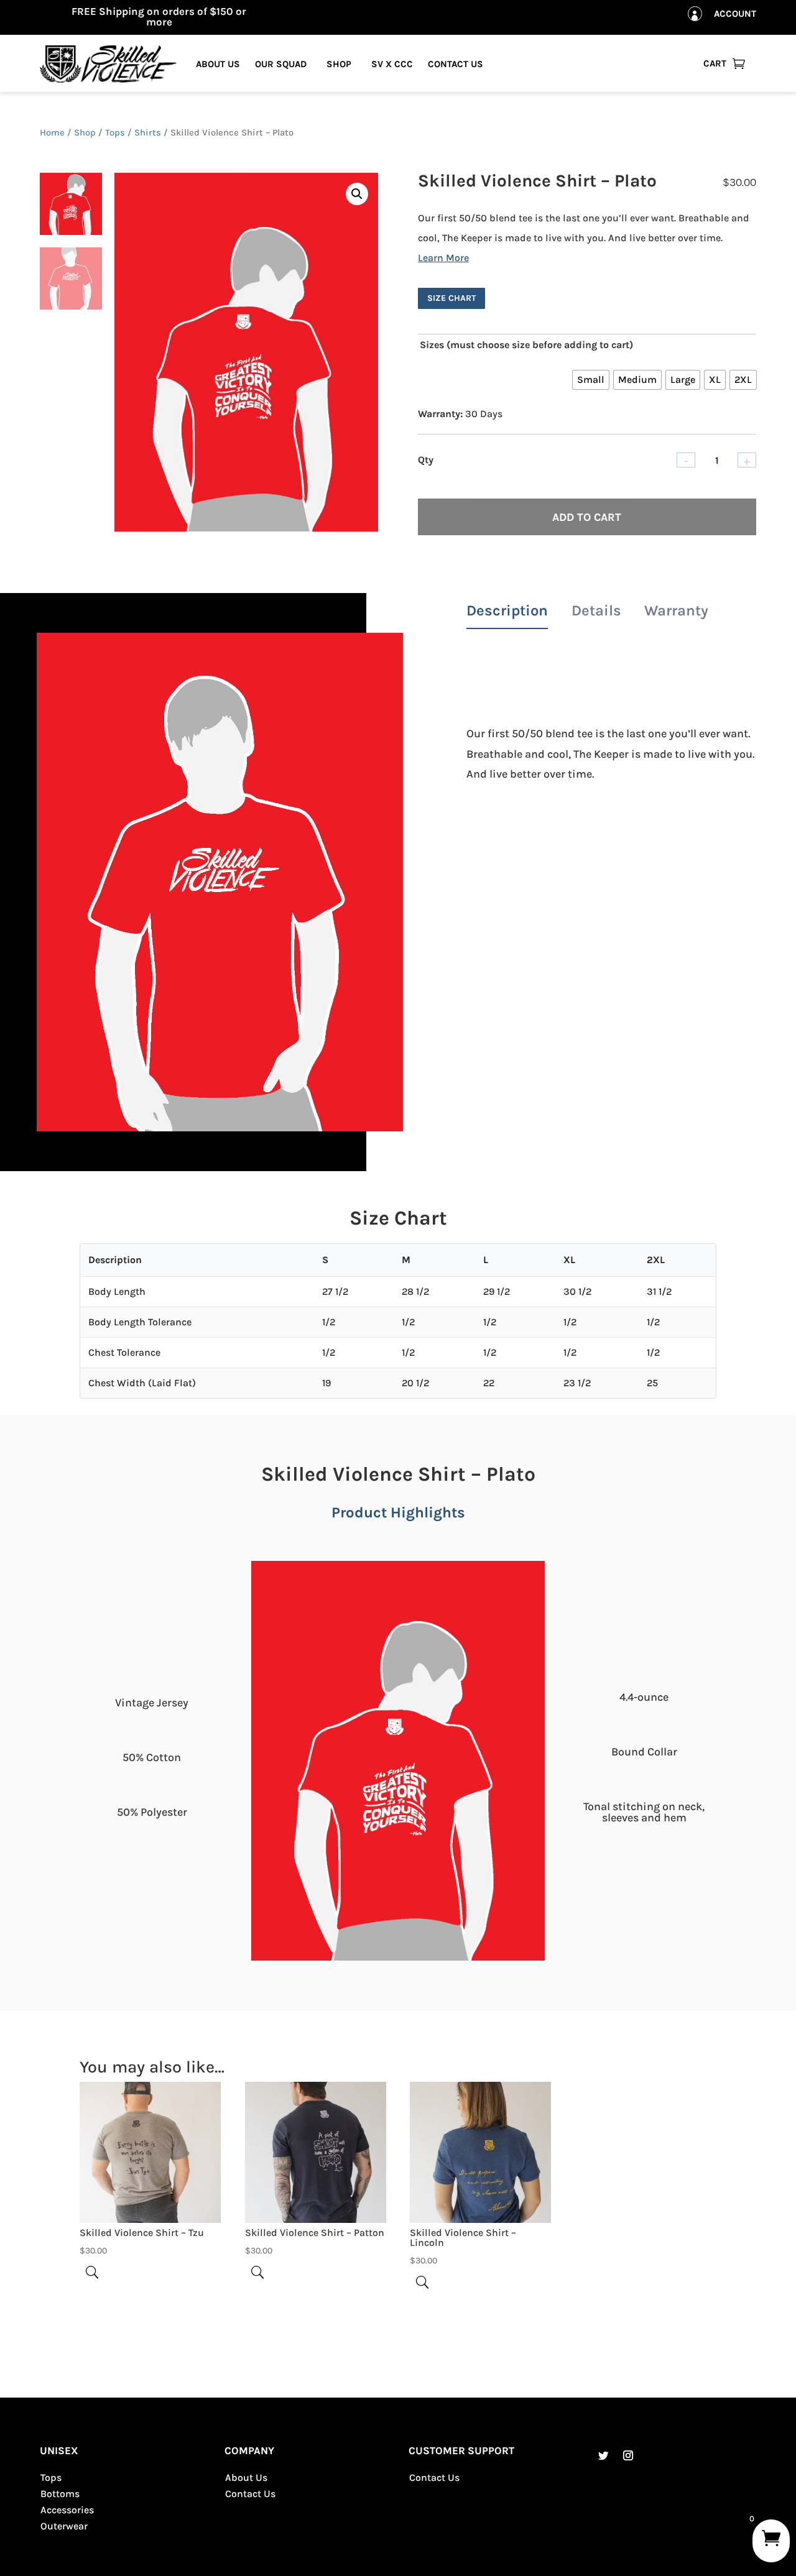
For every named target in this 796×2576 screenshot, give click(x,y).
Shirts (148, 133)
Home (52, 133)
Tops (115, 133)
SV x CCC (392, 64)
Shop (339, 64)
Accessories (67, 2510)
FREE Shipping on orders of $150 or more (159, 16)
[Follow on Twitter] (603, 2455)
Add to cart (587, 517)
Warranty (676, 610)
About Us (218, 64)
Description (507, 610)
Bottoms (60, 2494)
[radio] (591, 380)
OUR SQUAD (281, 64)
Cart (715, 63)
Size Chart (451, 298)
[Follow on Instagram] (628, 2455)
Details (596, 610)
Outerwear (64, 2526)
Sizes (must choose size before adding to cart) (526, 345)
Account (735, 14)
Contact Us (456, 64)
